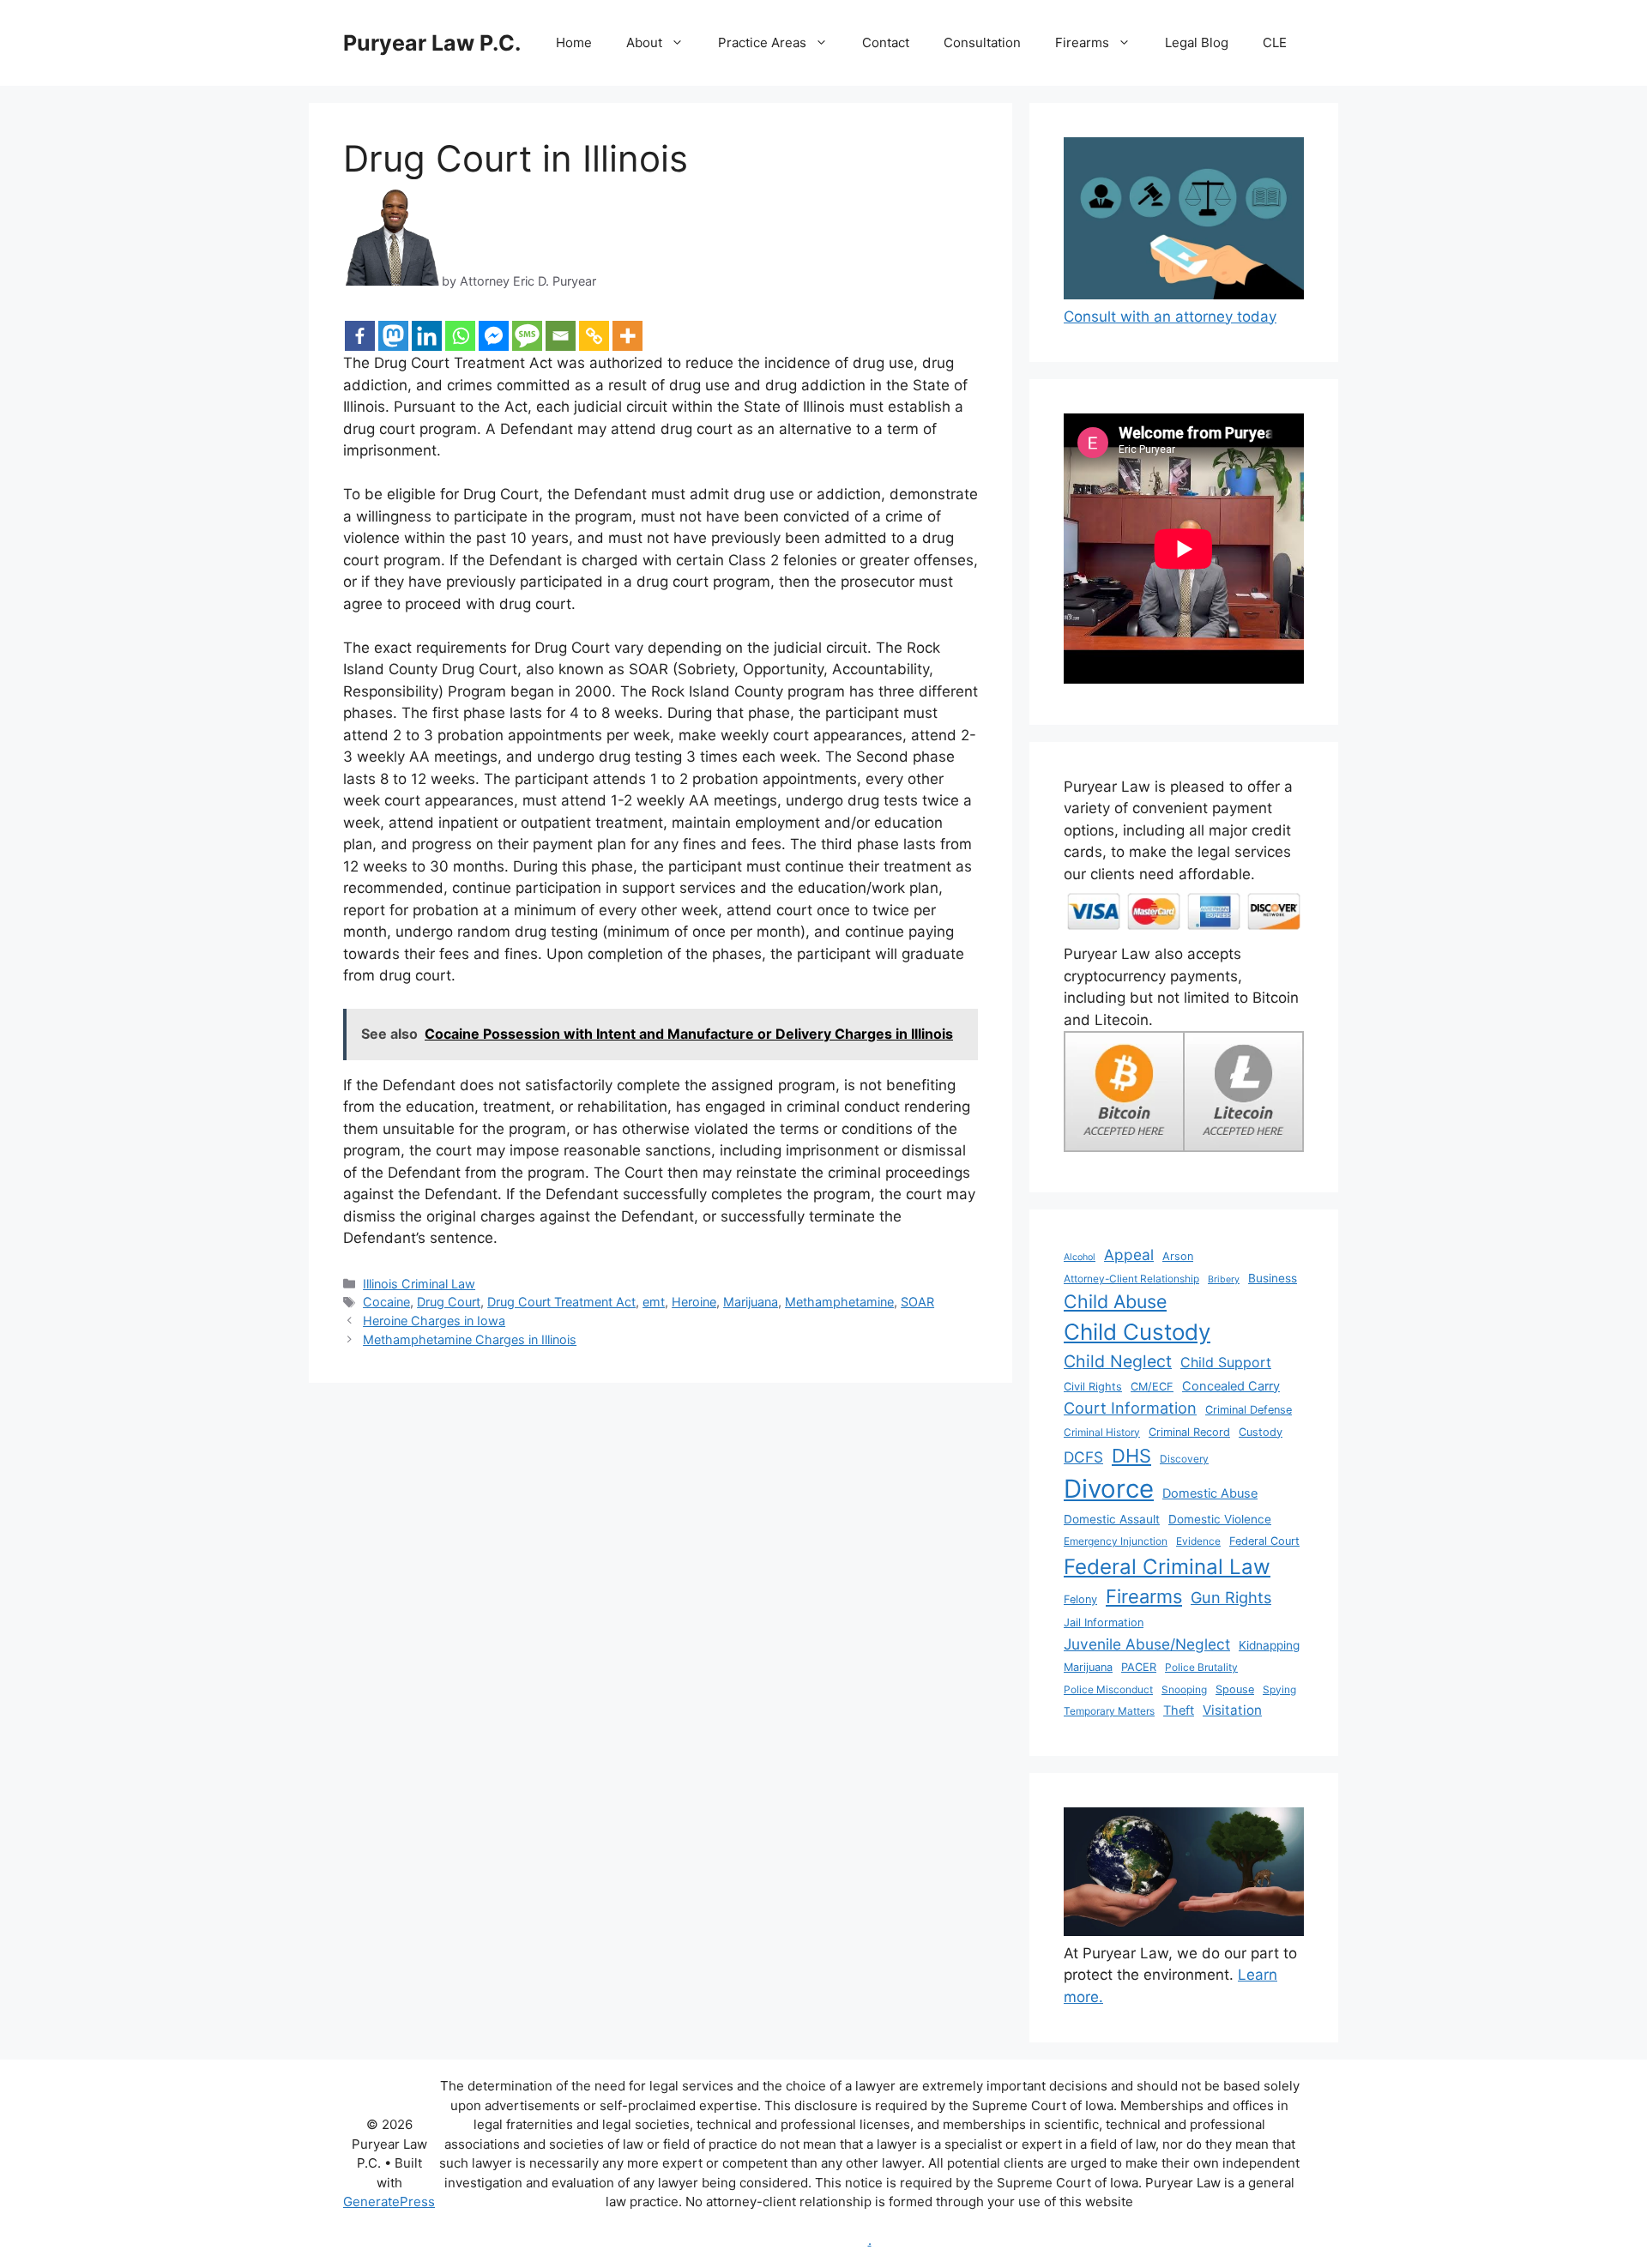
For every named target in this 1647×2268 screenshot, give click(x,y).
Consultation (982, 42)
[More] (627, 336)
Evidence (1198, 1541)
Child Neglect (1118, 1361)
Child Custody (1137, 1332)
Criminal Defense (1249, 1410)
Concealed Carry (1231, 1386)
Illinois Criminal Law (419, 1284)
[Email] (561, 336)
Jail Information (1104, 1623)
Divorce (1109, 1489)
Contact (886, 42)
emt (654, 1302)
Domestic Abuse (1210, 1493)
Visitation (1232, 1710)
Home (574, 42)
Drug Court (449, 1302)
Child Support (1226, 1362)
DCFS (1083, 1457)
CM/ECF (1152, 1387)
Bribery (1224, 1279)
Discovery (1184, 1459)
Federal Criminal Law (1167, 1567)
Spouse (1235, 1689)
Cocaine (386, 1302)
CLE (1275, 42)
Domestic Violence (1220, 1519)
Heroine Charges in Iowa (434, 1321)
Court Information (1130, 1408)
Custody (1261, 1432)
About (644, 42)
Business (1273, 1278)
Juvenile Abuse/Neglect (1147, 1644)
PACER (1139, 1667)
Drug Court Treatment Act (561, 1302)
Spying (1279, 1689)
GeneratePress (389, 2202)
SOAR (917, 1302)
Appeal (1129, 1255)
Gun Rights (1231, 1597)
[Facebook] (360, 336)
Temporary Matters (1109, 1711)
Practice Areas (762, 42)
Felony (1080, 1599)
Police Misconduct (1108, 1689)
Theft (1179, 1710)
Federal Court (1264, 1541)
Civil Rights (1093, 1387)
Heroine (694, 1302)
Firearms (1082, 42)
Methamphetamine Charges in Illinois (470, 1339)
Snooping (1184, 1689)
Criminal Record (1189, 1432)
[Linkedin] (427, 336)
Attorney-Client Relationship (1131, 1279)
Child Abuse (1115, 1301)
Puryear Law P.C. (432, 43)
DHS (1131, 1456)
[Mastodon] (393, 336)
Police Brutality (1201, 1667)
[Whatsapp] (460, 336)
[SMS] (527, 336)
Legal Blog (1197, 42)
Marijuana (751, 1302)
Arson (1178, 1256)
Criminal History (1102, 1432)
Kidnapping (1269, 1645)
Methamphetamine (839, 1302)
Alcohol (1080, 1257)
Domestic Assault (1112, 1519)
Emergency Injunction (1116, 1541)
